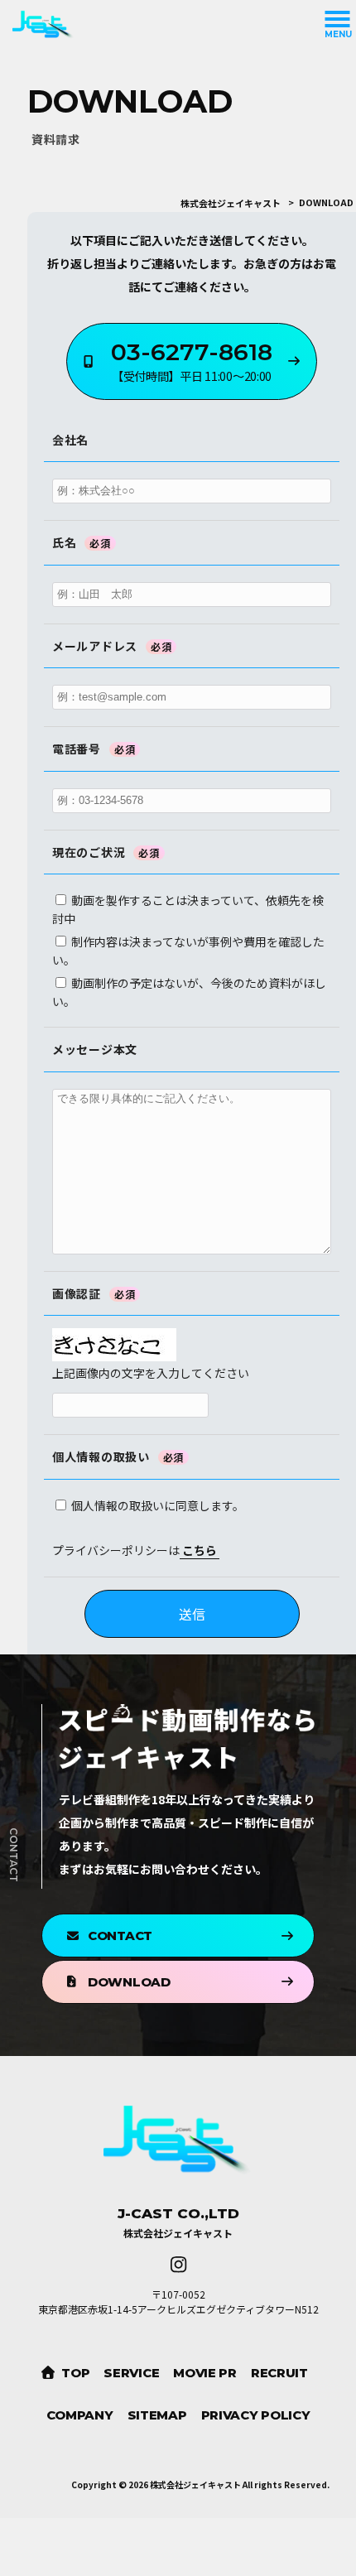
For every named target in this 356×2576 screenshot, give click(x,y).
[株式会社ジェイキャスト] (166, 25)
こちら (200, 1550)
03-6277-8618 (192, 361)
